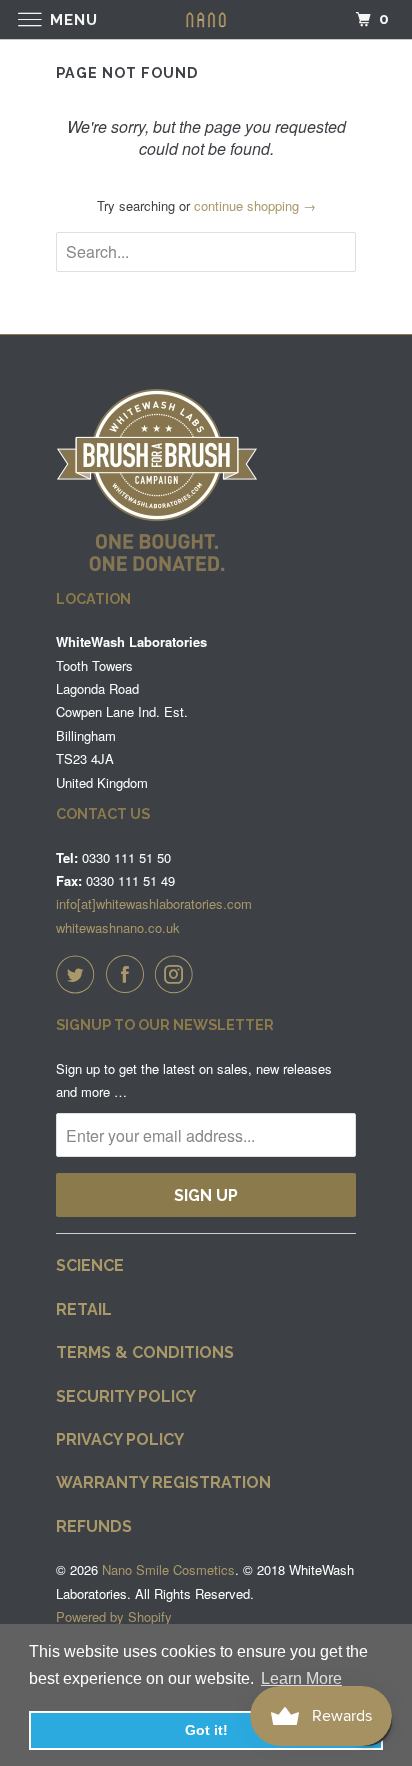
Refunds (94, 1526)
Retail (84, 1309)
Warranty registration (163, 1482)
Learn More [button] (301, 1678)
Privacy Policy (120, 1439)
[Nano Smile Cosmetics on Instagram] (178, 974)
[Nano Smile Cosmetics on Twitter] (79, 974)
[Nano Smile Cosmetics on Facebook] (129, 974)
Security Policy (126, 1396)
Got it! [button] (206, 1730)
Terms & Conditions (145, 1352)
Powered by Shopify (114, 1616)
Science (90, 1265)
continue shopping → (255, 205)
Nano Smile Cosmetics (168, 1569)
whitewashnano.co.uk (118, 927)
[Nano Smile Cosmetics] (206, 19)
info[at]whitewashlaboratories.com (154, 903)
